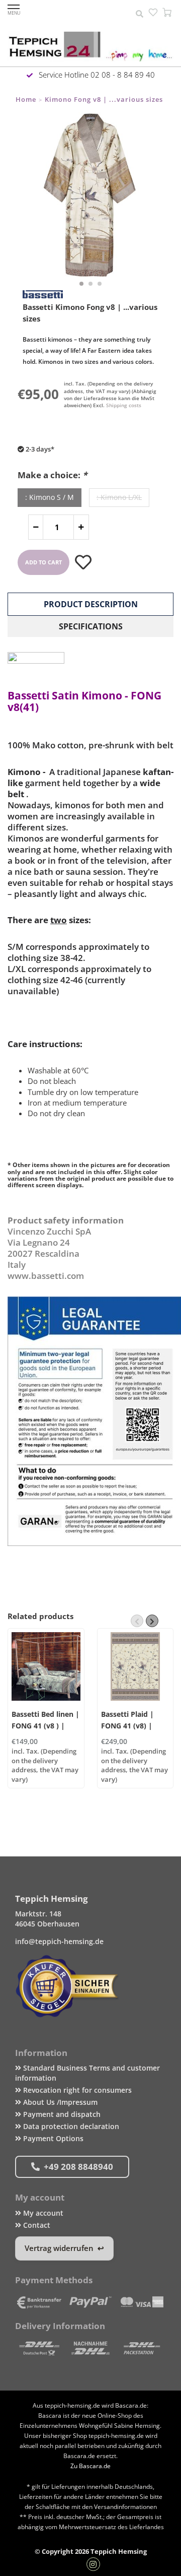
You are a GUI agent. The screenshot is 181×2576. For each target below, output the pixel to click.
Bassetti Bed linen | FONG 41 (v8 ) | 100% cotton (46, 1726)
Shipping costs (124, 405)
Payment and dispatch (61, 2114)
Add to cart (43, 562)
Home (26, 99)
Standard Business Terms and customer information (87, 2073)
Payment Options (52, 2138)
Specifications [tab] (91, 626)
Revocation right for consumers (76, 2090)
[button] (81, 284)
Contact (36, 2225)
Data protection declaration (70, 2126)
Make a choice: (52, 475)
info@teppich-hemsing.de (59, 1941)
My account (42, 2213)
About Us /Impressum (59, 2102)
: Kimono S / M (50, 497)
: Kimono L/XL (119, 497)
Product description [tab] (91, 604)
